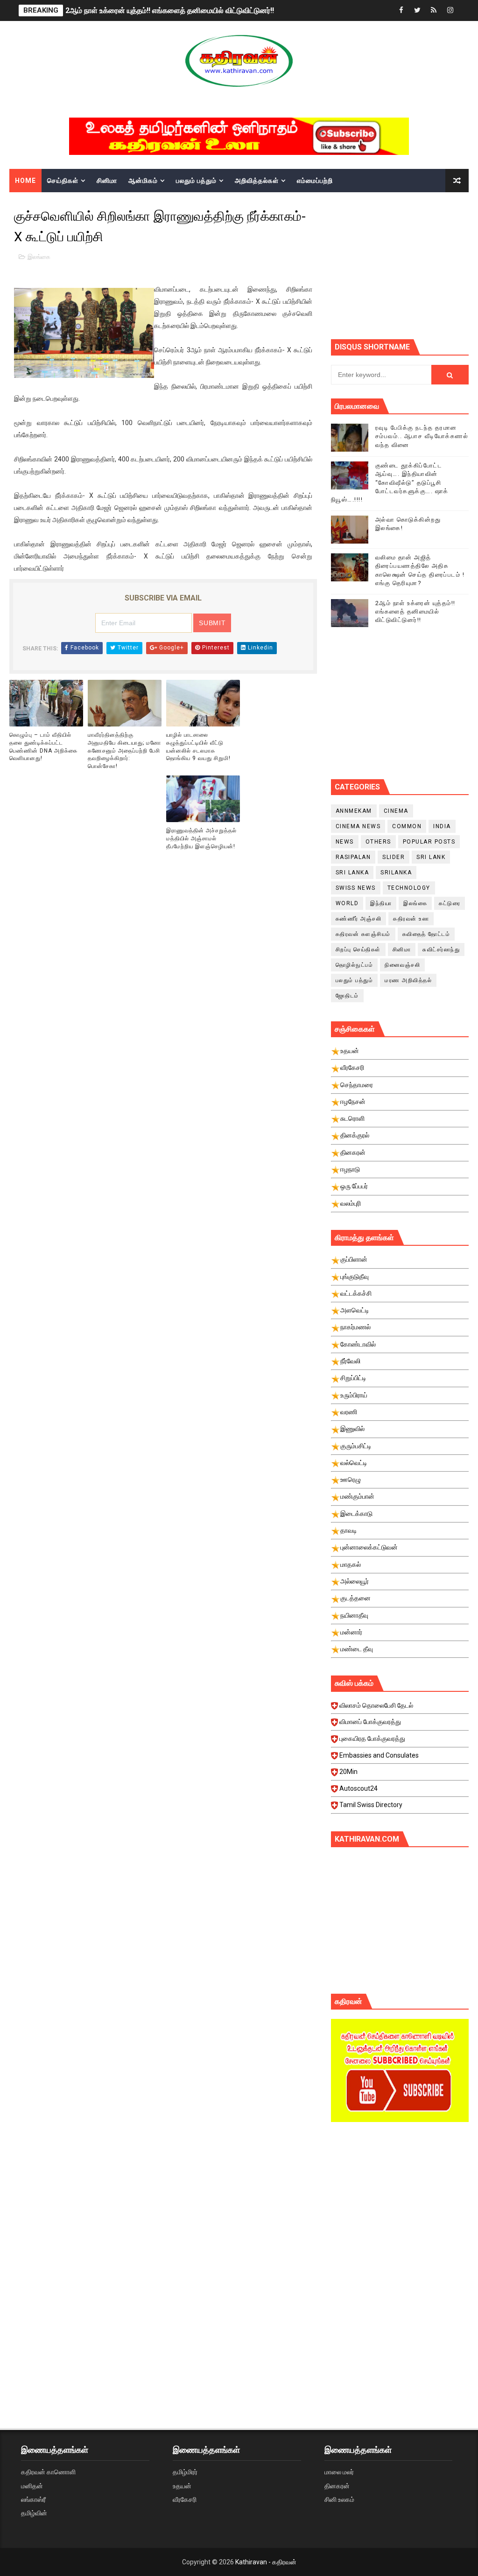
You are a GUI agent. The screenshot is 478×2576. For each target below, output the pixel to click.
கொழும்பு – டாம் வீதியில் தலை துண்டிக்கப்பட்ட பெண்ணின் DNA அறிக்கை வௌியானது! (43, 747)
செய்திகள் (63, 181)
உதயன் (182, 2486)
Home (25, 181)
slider (394, 857)
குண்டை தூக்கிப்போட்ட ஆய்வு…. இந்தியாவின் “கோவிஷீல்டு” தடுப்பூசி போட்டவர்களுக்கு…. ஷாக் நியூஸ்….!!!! (390, 482)
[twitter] (417, 10)
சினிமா (107, 181)
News (345, 842)
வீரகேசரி (185, 2499)
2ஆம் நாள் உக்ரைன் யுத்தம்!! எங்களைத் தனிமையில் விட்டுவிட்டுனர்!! (170, 10)
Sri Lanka (352, 873)
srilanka (396, 873)
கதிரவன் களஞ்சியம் (363, 934)
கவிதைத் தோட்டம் (426, 934)
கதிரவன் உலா (411, 919)
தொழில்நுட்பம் (355, 965)
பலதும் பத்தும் (196, 181)
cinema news (358, 826)
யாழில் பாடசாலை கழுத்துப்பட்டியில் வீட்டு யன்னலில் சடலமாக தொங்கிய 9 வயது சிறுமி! (198, 747)
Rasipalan (353, 857)
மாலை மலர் (339, 2472)
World (347, 903)
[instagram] (450, 10)
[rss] (434, 10)
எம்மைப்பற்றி (315, 181)
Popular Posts (429, 842)
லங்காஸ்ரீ (33, 2499)
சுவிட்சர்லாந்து (441, 949)
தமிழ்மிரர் (185, 2472)
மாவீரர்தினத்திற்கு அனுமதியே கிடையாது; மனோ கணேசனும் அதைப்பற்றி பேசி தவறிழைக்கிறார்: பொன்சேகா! (124, 750)
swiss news (356, 888)
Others (378, 842)
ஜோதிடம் (347, 996)
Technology (409, 888)
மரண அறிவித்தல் (408, 980)
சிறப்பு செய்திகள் (358, 949)
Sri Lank (431, 857)
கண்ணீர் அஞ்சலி (359, 919)
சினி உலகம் (339, 2499)
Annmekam (354, 811)
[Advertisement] (404, 265)
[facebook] (401, 10)
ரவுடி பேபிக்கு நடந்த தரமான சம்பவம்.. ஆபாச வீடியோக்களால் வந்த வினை (422, 436)
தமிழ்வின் (34, 2513)
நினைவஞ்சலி (402, 965)
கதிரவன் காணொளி (48, 2472)
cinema (396, 811)
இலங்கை (39, 257)
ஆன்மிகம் (143, 181)
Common (407, 826)
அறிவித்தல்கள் (257, 181)
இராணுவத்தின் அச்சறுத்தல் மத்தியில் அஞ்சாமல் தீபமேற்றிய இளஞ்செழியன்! (201, 838)
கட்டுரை (450, 903)
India (442, 826)
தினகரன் (337, 2486)
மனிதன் (32, 2486)
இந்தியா (381, 903)
